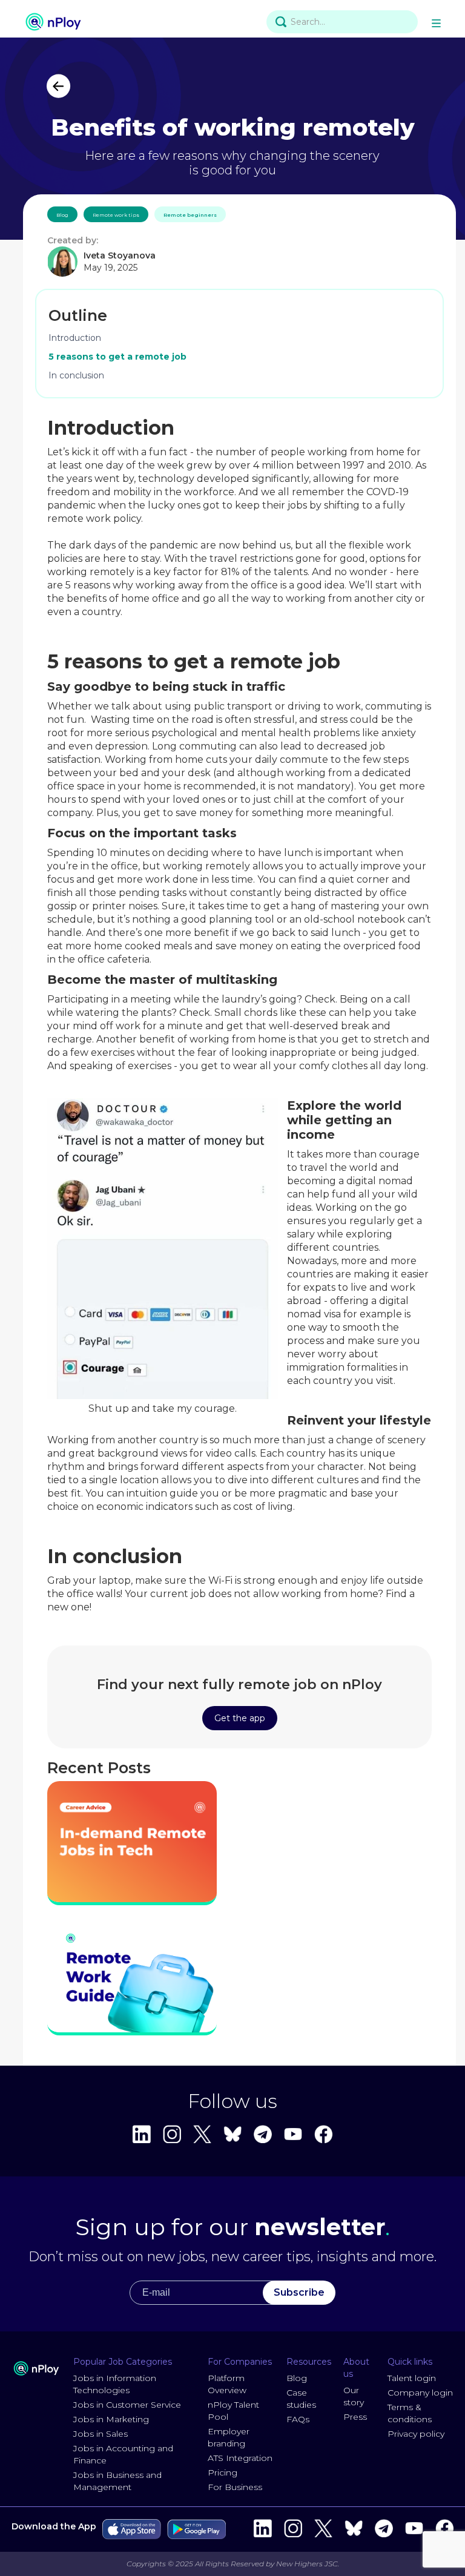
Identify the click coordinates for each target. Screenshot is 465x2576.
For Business (235, 2487)
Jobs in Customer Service (127, 2405)
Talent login (412, 2378)
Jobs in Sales (101, 2434)
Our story (354, 2396)
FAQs (298, 2419)
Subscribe (299, 2292)
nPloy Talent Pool (233, 2411)
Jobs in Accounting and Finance (123, 2454)
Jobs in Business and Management (117, 2481)
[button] (438, 22)
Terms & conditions (410, 2413)
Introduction (75, 338)
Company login (420, 2393)
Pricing (223, 2472)
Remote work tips (116, 215)
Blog (62, 215)
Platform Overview (227, 2384)
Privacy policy (416, 2434)
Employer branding (229, 2437)
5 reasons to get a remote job (117, 357)
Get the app (240, 1718)
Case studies (301, 2399)
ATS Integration (240, 2458)
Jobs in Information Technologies (115, 2384)
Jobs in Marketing (111, 2419)
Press (355, 2417)
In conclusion (76, 375)
